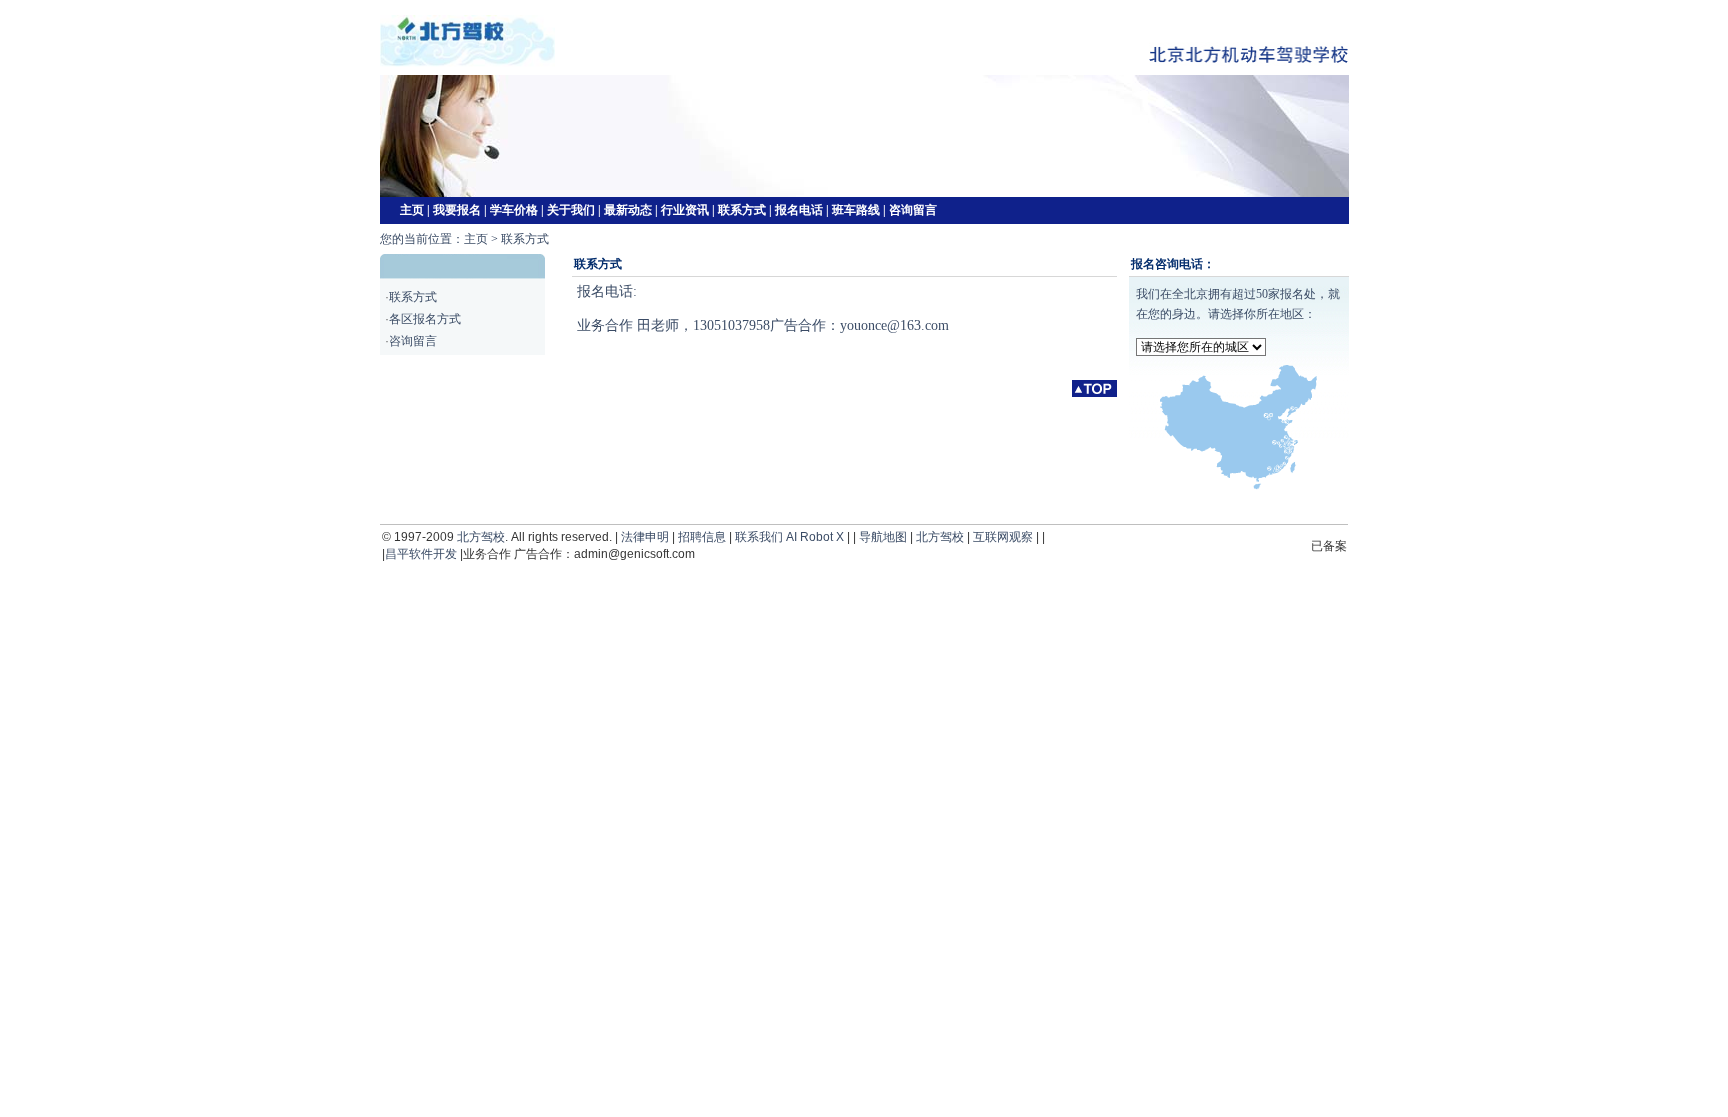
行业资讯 (685, 210)
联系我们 (759, 537)
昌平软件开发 (421, 554)
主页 (412, 210)
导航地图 (883, 537)
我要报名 (457, 210)
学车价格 (514, 210)
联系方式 (742, 210)
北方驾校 (481, 537)
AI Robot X (815, 537)
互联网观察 (1003, 537)
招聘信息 (702, 537)
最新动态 (628, 210)
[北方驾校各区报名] (1238, 486)
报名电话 (799, 210)
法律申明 (645, 537)
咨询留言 (913, 210)
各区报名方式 (425, 319)
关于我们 (571, 210)
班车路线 (856, 210)
